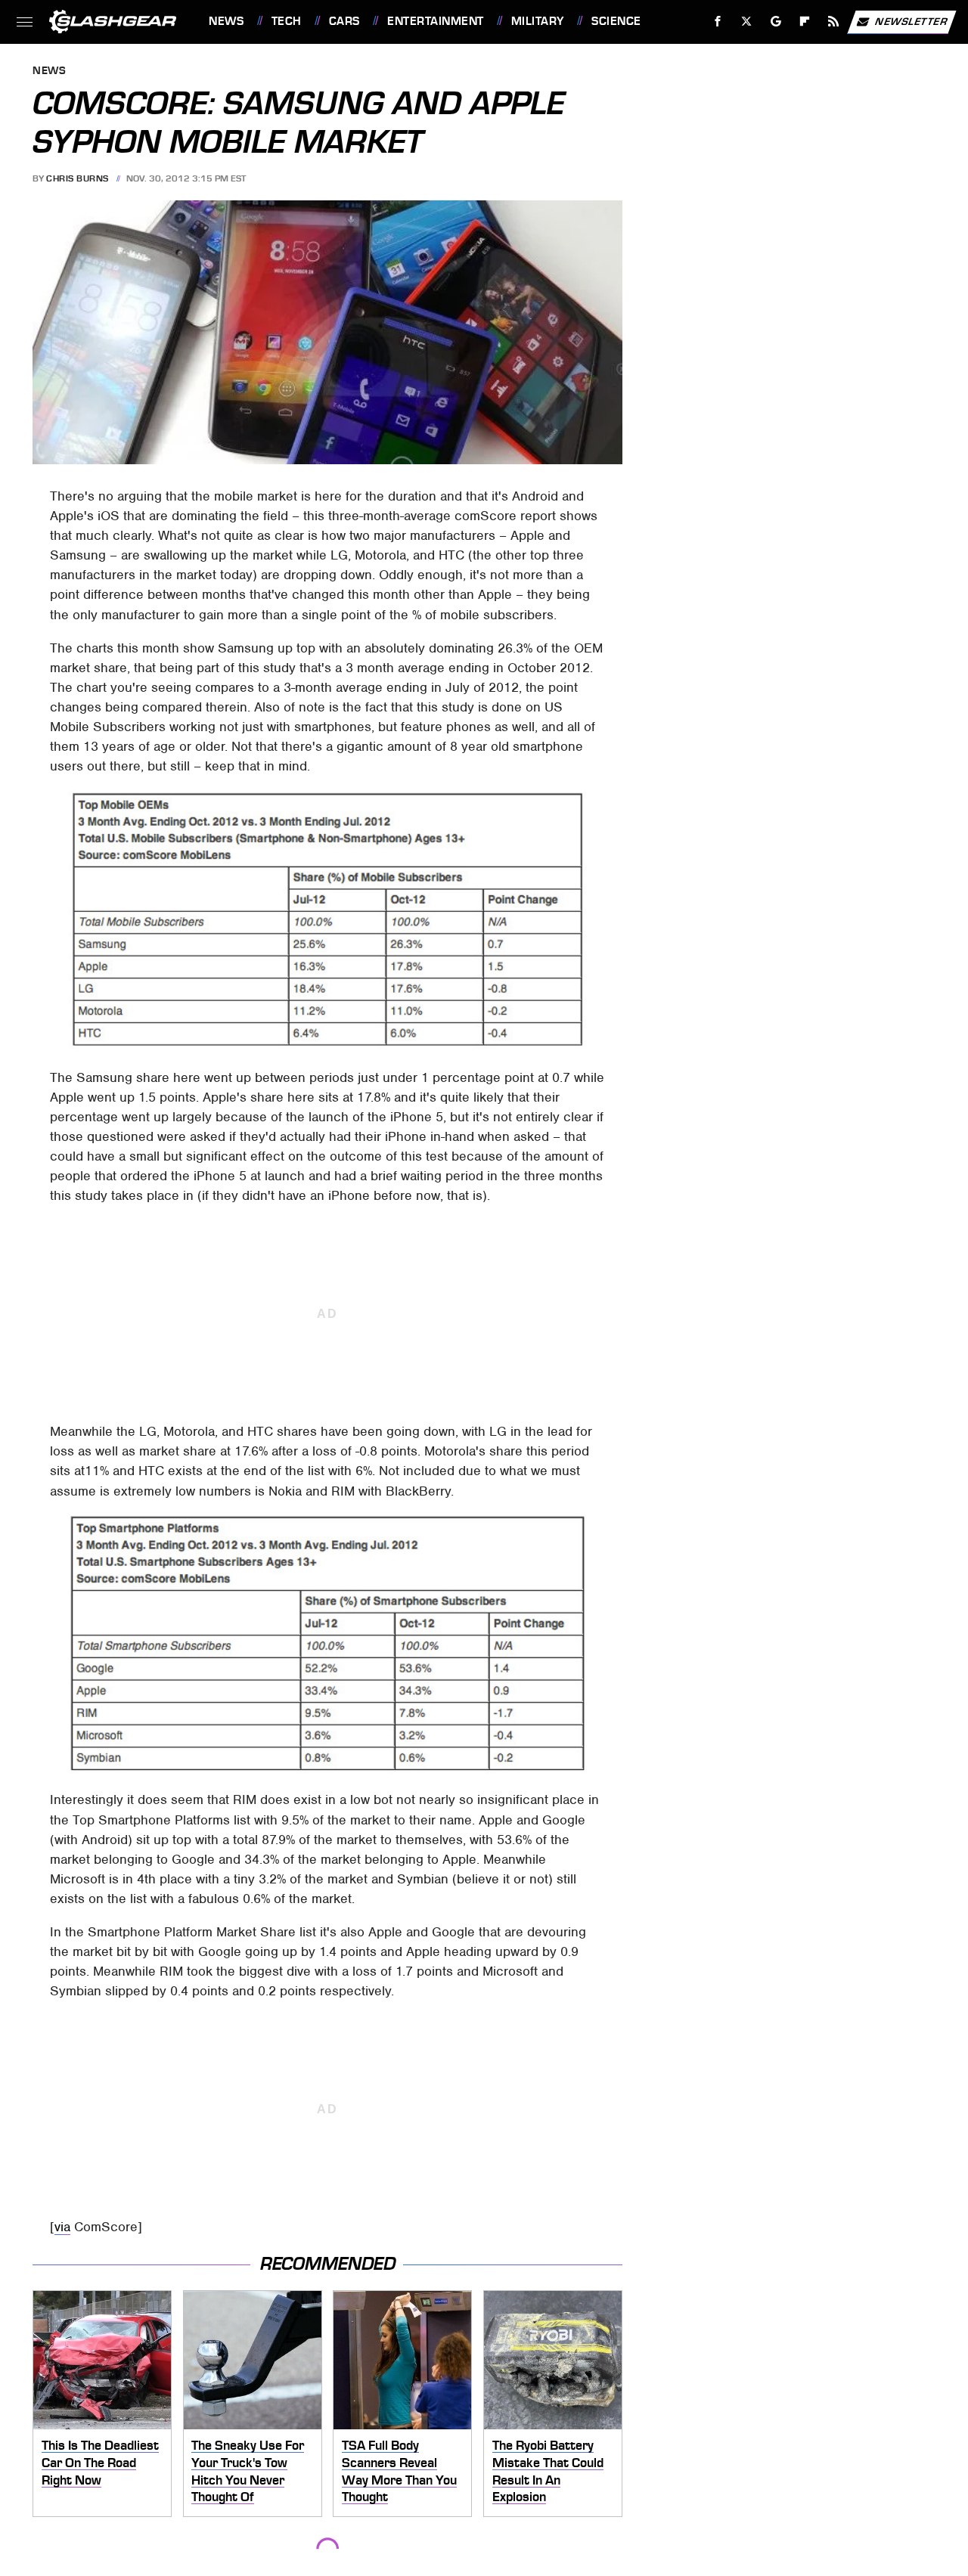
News (226, 21)
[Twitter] (747, 22)
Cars (344, 21)
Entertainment (435, 21)
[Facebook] (718, 22)
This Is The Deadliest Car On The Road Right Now (100, 2462)
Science (616, 21)
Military (538, 21)
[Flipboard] (805, 22)
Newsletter (911, 21)
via (62, 2227)
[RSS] (834, 22)
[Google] (776, 22)
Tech (287, 21)
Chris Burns (78, 178)
